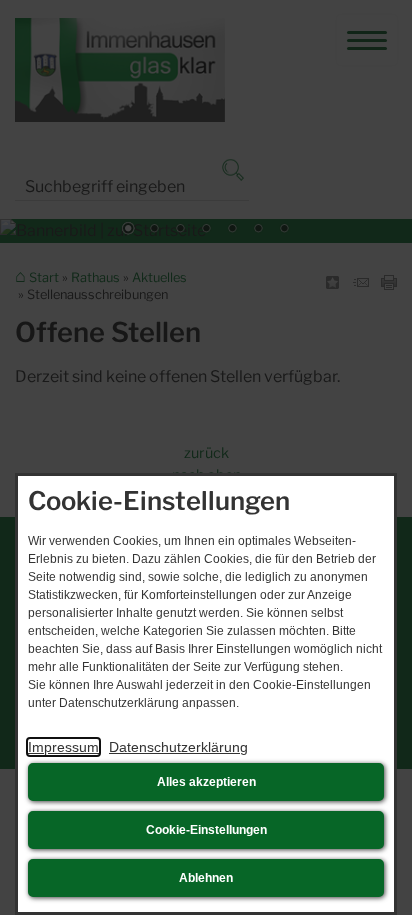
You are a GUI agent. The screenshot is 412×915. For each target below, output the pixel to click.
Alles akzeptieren (206, 782)
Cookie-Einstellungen (206, 830)
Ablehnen (206, 878)
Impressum (63, 747)
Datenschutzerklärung (178, 747)
